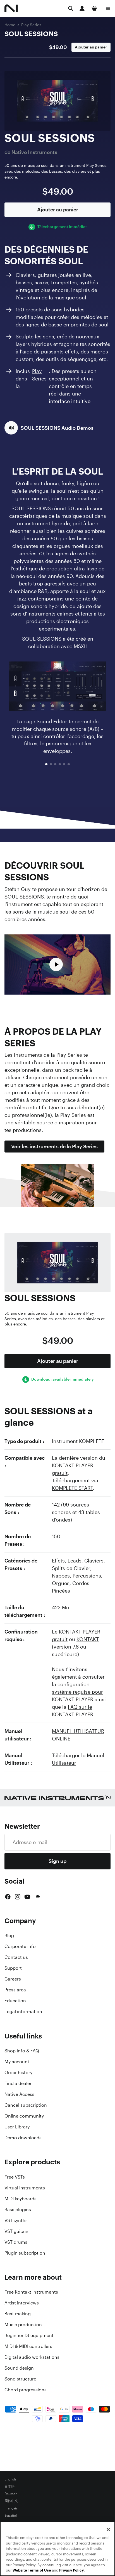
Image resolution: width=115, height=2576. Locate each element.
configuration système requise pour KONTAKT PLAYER (77, 1692)
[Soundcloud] (37, 1897)
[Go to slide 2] (51, 764)
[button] (49, 428)
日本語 (9, 2487)
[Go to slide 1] (46, 764)
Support (13, 1968)
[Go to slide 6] (69, 764)
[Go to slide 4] (60, 764)
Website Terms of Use (32, 2570)
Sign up (57, 1861)
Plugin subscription (25, 2253)
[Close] (108, 2529)
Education (15, 2001)
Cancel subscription (26, 2105)
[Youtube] (27, 1897)
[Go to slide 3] (55, 764)
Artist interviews (22, 2303)
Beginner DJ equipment (29, 2335)
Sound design (19, 2368)
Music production (23, 2324)
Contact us (16, 1957)
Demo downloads (23, 2138)
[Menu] (108, 8)
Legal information (23, 2011)
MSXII (80, 646)
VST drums (16, 2242)
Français (11, 2508)
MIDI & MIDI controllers (28, 2346)
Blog (9, 1935)
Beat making (18, 2314)
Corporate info (20, 1946)
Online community (24, 2116)
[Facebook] (8, 1897)
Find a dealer (18, 2083)
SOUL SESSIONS (31, 34)
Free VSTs (15, 2177)
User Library (17, 2127)
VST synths (16, 2220)
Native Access (19, 2094)
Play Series (31, 25)
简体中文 (11, 2501)
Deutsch (11, 2494)
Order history (18, 2072)
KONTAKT (88, 1639)
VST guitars (16, 2231)
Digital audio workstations (32, 2357)
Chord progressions (26, 2390)
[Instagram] (18, 1897)
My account (17, 2062)
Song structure (20, 2379)
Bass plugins (18, 2209)
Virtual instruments (25, 2188)
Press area (15, 1990)
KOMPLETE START (72, 1488)
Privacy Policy (71, 2570)
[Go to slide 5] (64, 764)
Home (10, 25)
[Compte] (82, 8)
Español (11, 2516)
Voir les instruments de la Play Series (54, 1146)
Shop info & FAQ (22, 2051)
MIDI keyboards (21, 2199)
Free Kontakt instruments (31, 2292)
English (10, 2479)
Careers (13, 1979)
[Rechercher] (71, 8)
